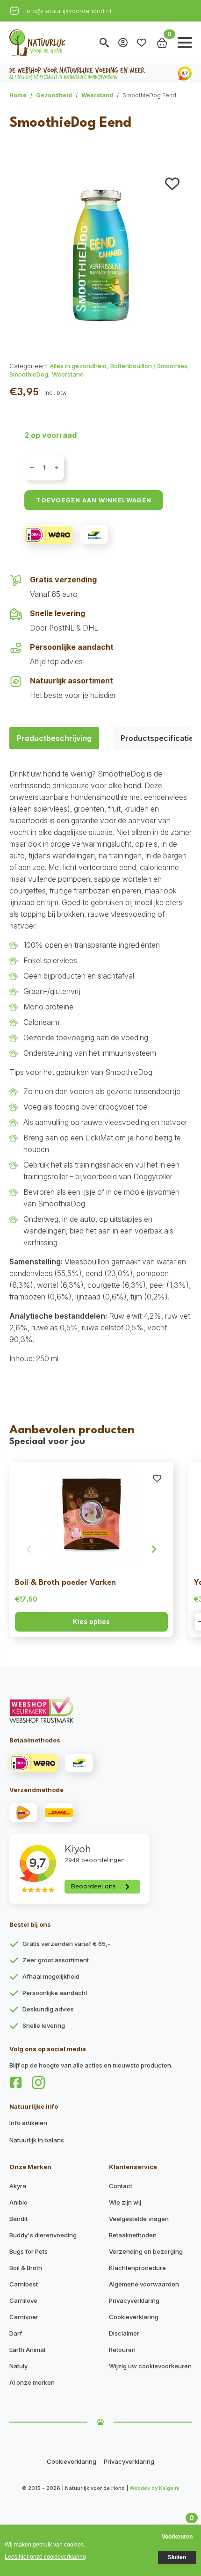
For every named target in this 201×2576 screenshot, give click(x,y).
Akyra (18, 2186)
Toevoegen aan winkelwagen (94, 500)
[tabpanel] (100, 1066)
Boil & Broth (26, 2268)
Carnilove (23, 2300)
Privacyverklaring (134, 2300)
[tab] (54, 738)
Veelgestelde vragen (139, 2219)
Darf (16, 2333)
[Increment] (57, 468)
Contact (121, 2186)
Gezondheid (54, 95)
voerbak (148, 1231)
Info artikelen (28, 2123)
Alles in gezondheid (78, 366)
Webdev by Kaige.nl (154, 2488)
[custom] (16, 2083)
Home (18, 95)
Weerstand (97, 95)
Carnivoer (24, 2317)
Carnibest (24, 2284)
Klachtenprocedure (137, 2268)
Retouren (122, 2350)
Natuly (18, 2366)
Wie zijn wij (125, 2202)
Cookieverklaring (134, 2317)
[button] (172, 184)
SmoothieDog (29, 374)
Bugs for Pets (29, 2251)
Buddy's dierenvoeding (43, 2235)
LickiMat (99, 1138)
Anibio (18, 2202)
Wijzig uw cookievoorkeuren (150, 2366)
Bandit (18, 2219)
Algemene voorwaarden (144, 2284)
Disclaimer (124, 2333)
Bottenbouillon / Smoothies (149, 366)
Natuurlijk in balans (37, 2140)
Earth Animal (27, 2350)
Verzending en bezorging (146, 2251)
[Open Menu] (185, 43)
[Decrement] (32, 468)
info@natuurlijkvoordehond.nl (68, 11)
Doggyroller (153, 1176)
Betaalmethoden (133, 2235)
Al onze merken (32, 2382)
